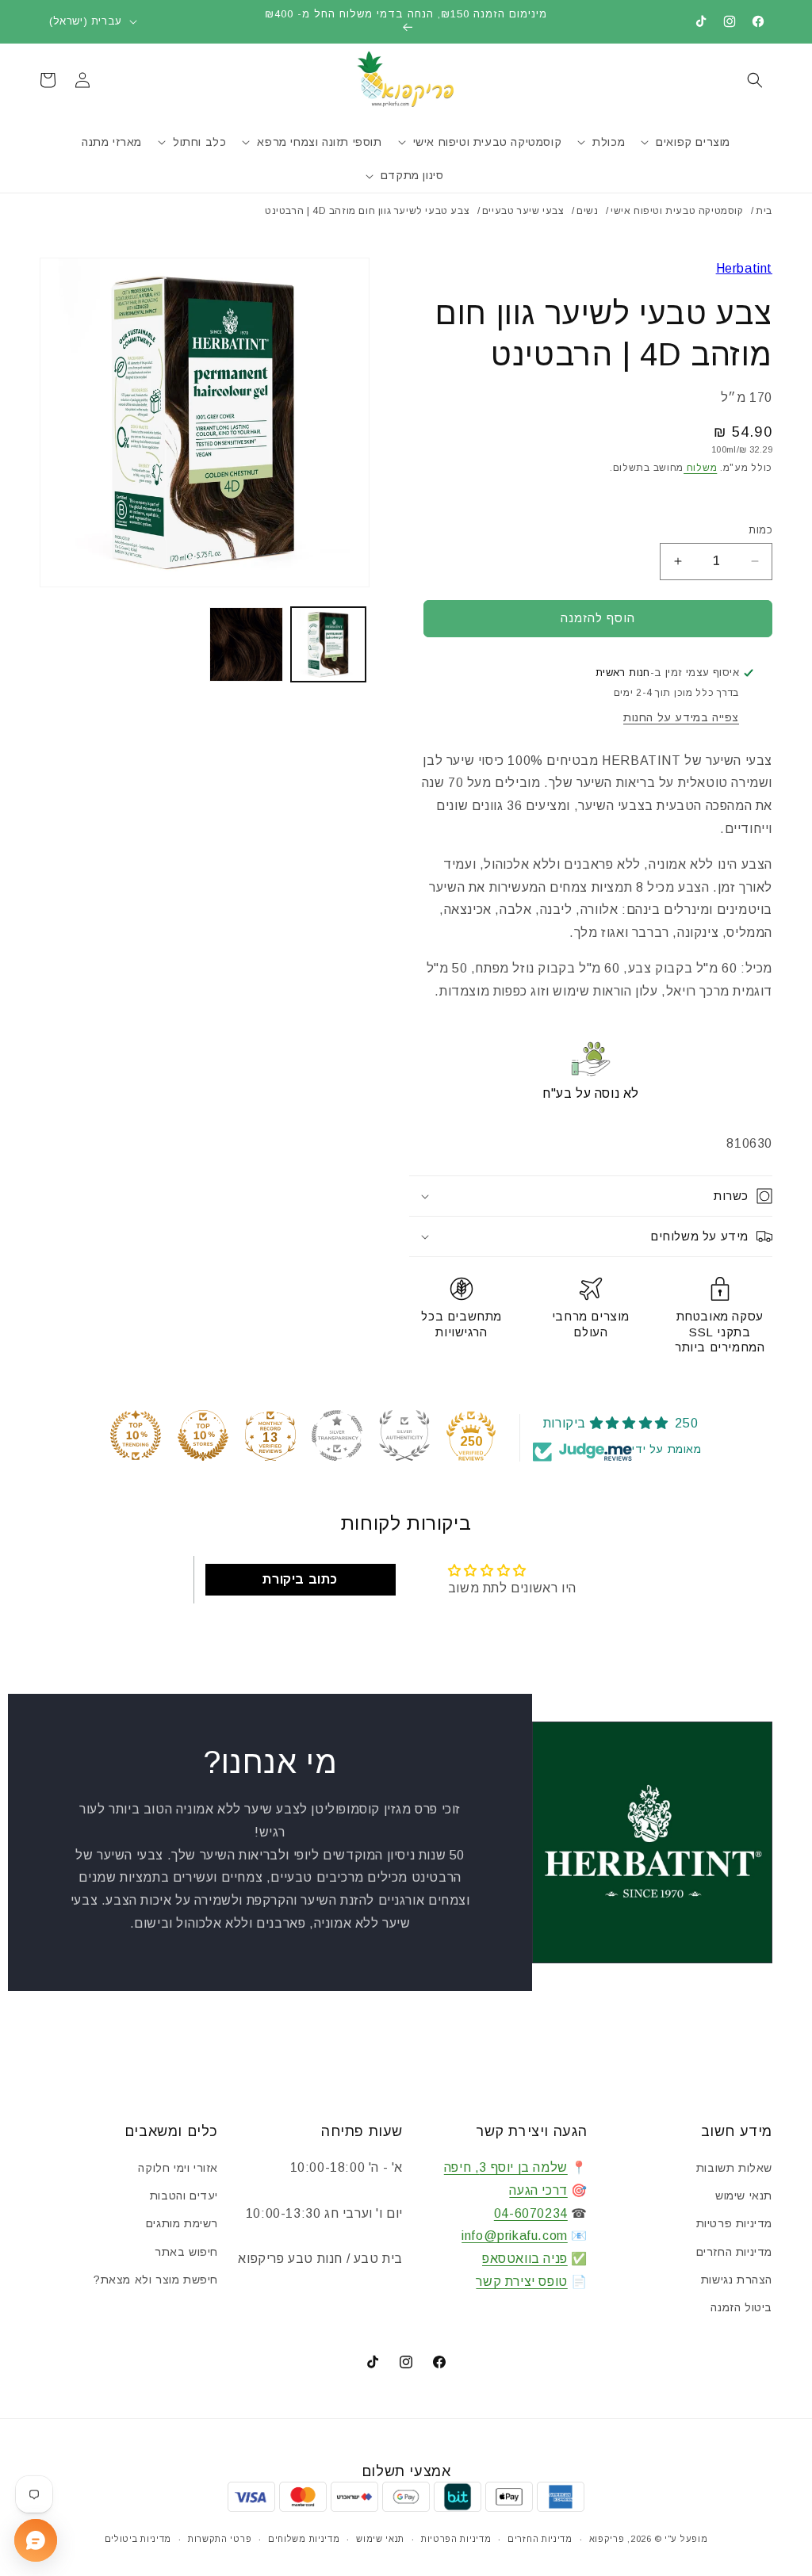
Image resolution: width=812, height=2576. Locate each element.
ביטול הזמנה (741, 2307)
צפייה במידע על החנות (681, 717)
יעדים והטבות (184, 2196)
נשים (587, 211)
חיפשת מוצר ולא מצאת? (156, 2280)
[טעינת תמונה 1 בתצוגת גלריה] (328, 644)
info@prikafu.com (515, 2236)
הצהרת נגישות (737, 2280)
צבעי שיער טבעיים (523, 211)
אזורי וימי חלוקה (178, 2168)
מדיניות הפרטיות (456, 2539)
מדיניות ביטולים (138, 2539)
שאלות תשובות (734, 2168)
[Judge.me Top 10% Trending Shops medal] (136, 1435)
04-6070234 (531, 2213)
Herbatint (744, 268)
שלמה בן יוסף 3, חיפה (506, 2167)
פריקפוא (607, 2539)
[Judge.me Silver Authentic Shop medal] (404, 1435)
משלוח (700, 468)
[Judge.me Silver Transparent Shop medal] (337, 1435)
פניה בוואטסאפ (525, 2259)
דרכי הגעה (538, 2190)
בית (764, 211)
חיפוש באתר (186, 2252)
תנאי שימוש (744, 2196)
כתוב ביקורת (300, 1579)
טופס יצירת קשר (521, 2282)
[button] (755, 80)
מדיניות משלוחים (304, 2539)
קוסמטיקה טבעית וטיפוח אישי (677, 211)
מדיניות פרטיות (734, 2223)
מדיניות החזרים (734, 2252)
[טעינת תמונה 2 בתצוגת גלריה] (246, 644)
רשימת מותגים (182, 2223)
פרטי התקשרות (220, 2539)
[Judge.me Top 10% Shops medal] (203, 1435)
